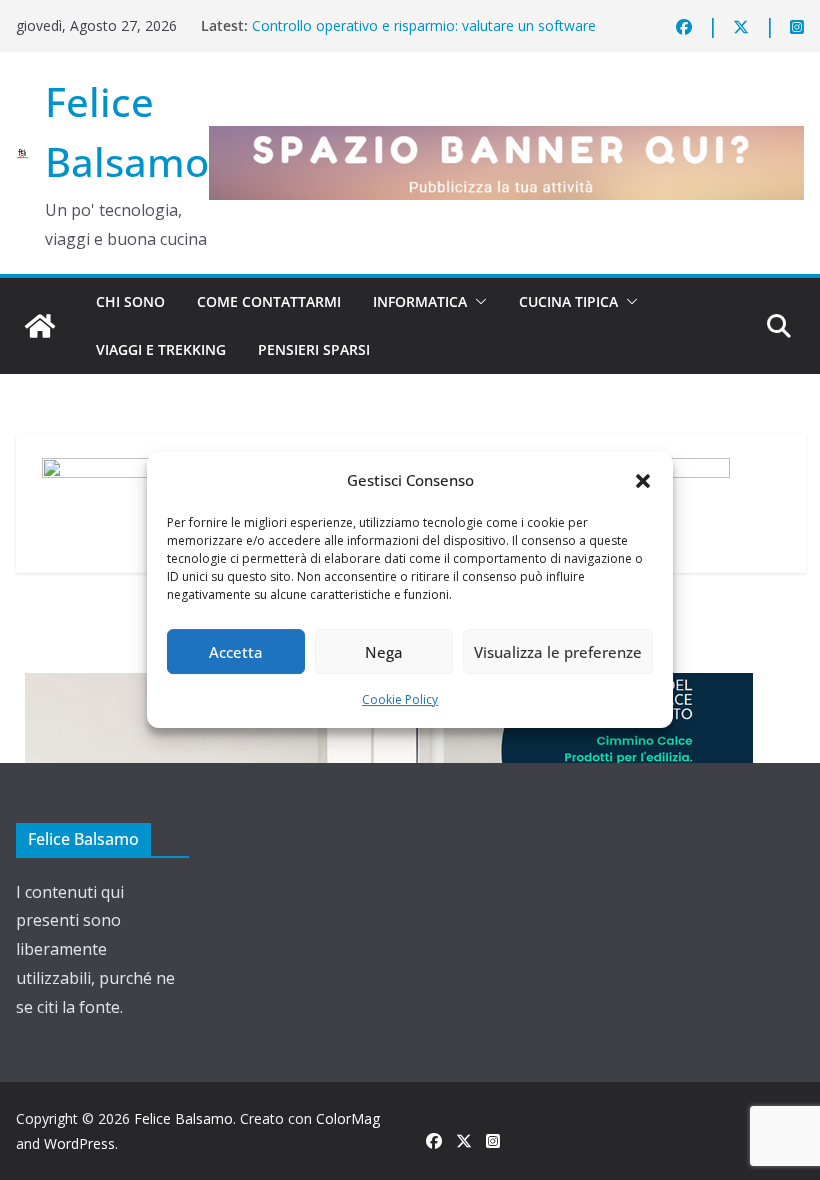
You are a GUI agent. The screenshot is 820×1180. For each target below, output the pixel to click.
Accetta (236, 652)
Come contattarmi (269, 301)
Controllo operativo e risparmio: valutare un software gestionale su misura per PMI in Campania (424, 35)
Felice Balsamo (183, 1118)
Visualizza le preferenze (558, 652)
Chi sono (130, 301)
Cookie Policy (400, 699)
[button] (643, 481)
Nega (384, 652)
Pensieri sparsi (314, 349)
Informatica (420, 301)
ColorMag (348, 1118)
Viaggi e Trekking (161, 349)
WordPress (79, 1143)
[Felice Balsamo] (40, 326)
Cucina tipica (568, 301)
